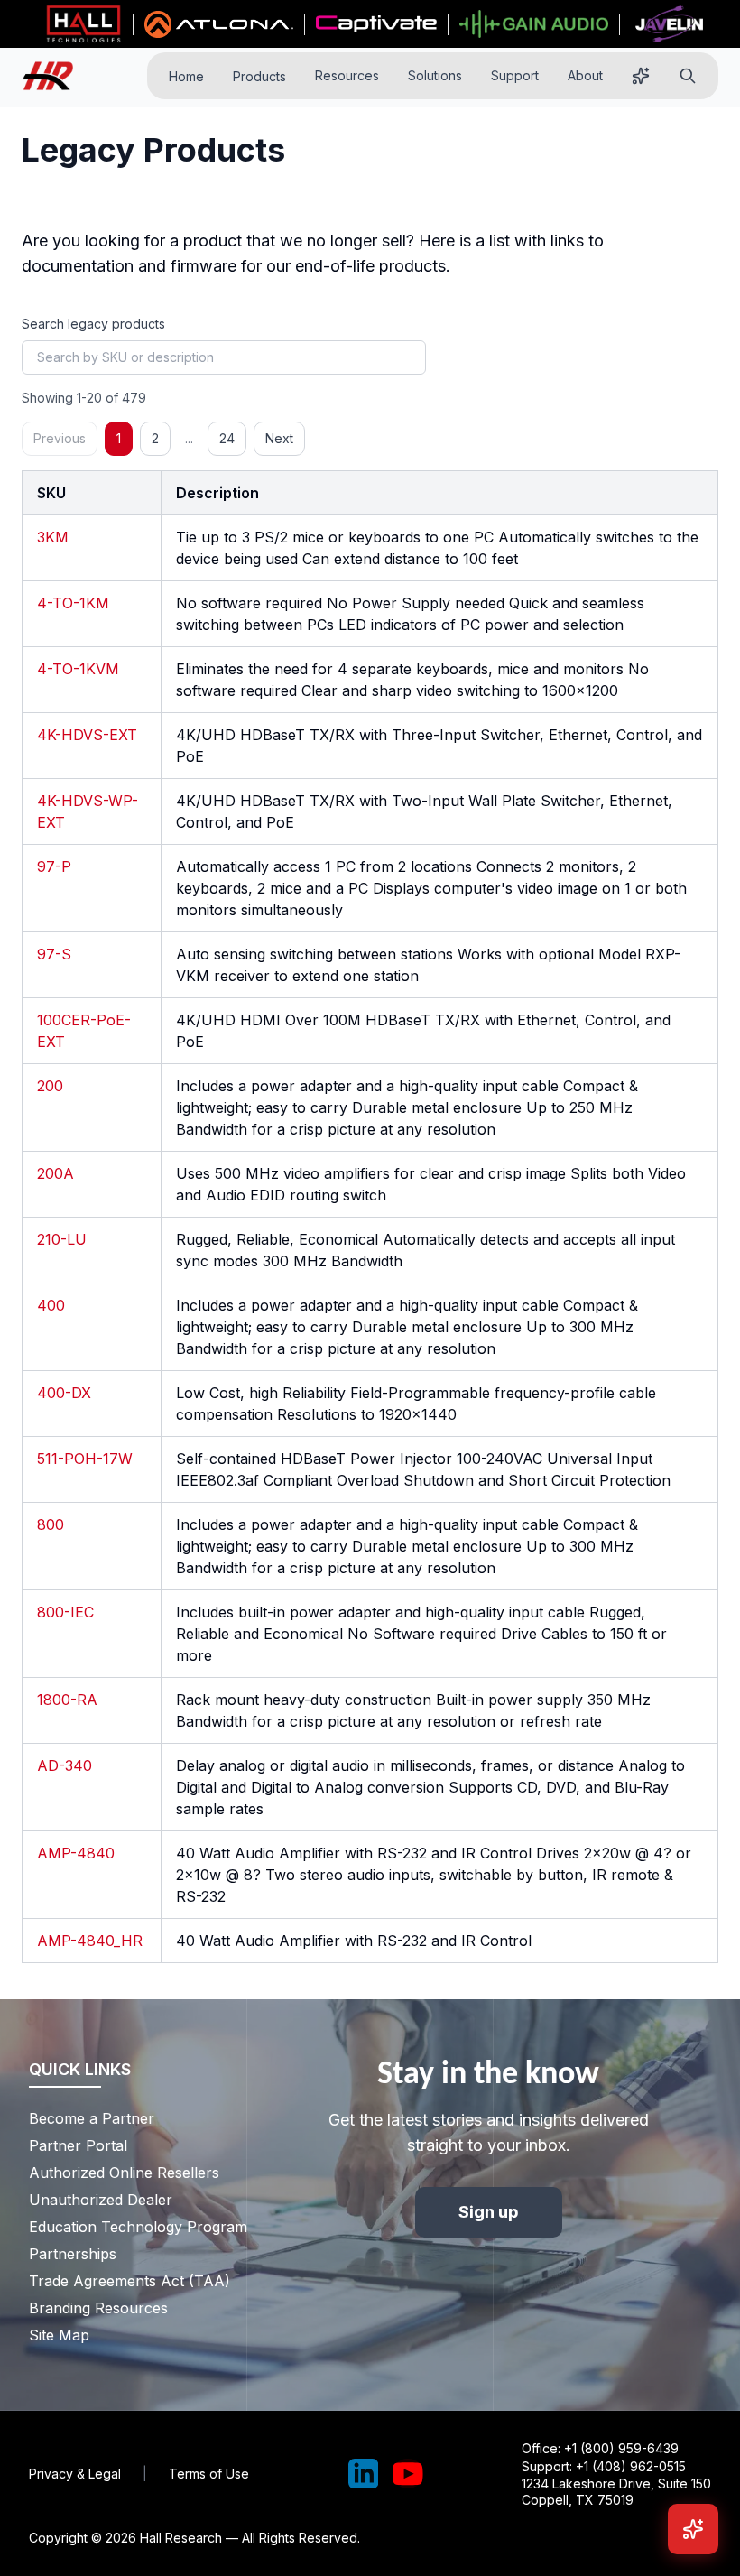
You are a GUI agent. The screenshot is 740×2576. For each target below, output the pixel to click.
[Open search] (688, 76)
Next (279, 438)
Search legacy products (93, 324)
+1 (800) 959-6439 (621, 2448)
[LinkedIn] (364, 2474)
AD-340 (65, 1765)
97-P (54, 866)
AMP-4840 (76, 1853)
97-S (54, 954)
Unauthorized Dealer (101, 2200)
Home (186, 76)
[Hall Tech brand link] (83, 24)
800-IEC (65, 1612)
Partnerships (73, 2254)
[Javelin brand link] (669, 24)
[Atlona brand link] (219, 24)
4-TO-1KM (73, 603)
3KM (53, 537)
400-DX (64, 1393)
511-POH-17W (85, 1459)
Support (515, 75)
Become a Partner (92, 2118)
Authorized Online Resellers (124, 2173)
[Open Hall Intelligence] (641, 76)
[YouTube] (408, 2474)
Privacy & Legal (75, 2474)
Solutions (435, 75)
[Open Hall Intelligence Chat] (693, 2529)
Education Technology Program (133, 2227)
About (585, 75)
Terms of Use (209, 2474)
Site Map (59, 2335)
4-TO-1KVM (78, 669)
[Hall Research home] (55, 76)
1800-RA (67, 1700)
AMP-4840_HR (90, 1941)
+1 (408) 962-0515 (631, 2466)
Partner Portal (78, 2145)
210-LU (62, 1239)
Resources (347, 75)
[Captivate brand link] (377, 24)
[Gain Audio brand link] (533, 24)
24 (227, 438)
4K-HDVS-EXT (87, 735)
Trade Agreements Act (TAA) (129, 2281)
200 (50, 1086)
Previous (60, 438)
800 (51, 1524)
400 (51, 1305)
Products (259, 76)
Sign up (489, 2212)
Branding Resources (98, 2308)
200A (55, 1173)
